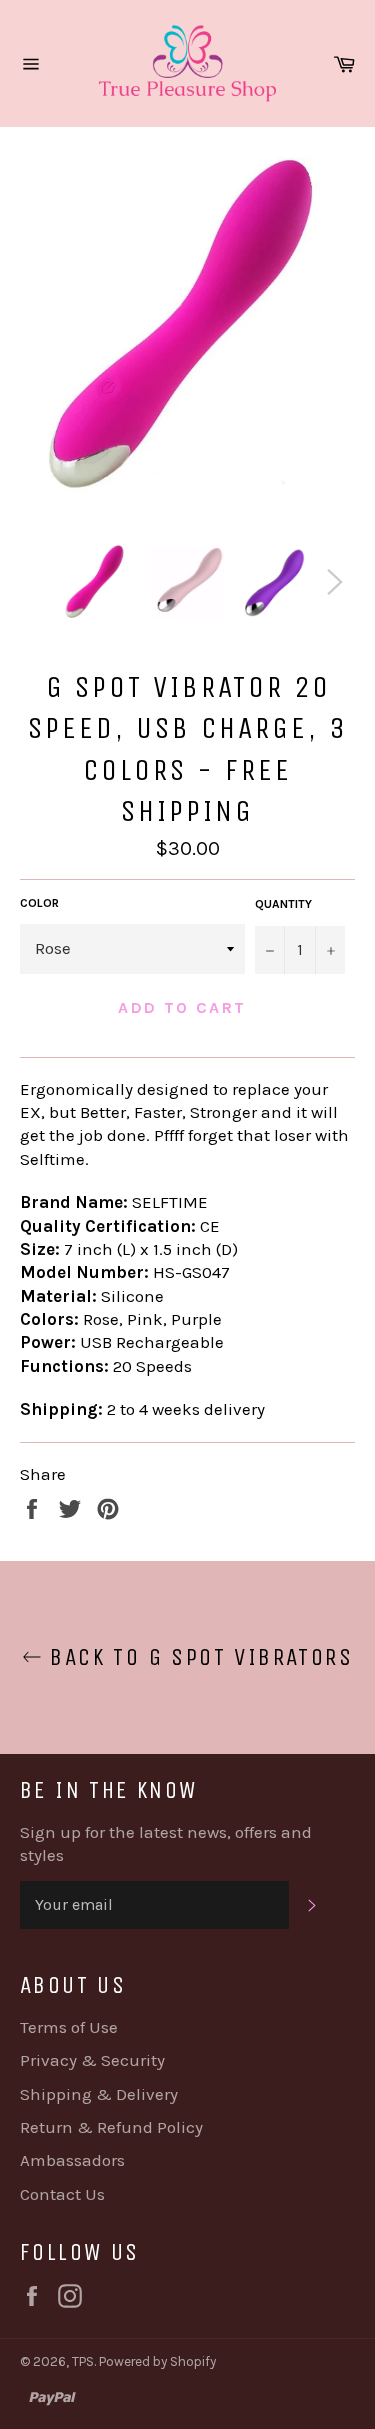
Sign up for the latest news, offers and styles (166, 1843)
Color (39, 903)
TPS (83, 2361)
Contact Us (62, 2194)
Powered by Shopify (157, 2361)
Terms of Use (69, 2027)
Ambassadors (72, 2160)
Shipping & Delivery (99, 2094)
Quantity (283, 904)
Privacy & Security (92, 2060)
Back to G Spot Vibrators (197, 1657)
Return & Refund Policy (111, 2127)
